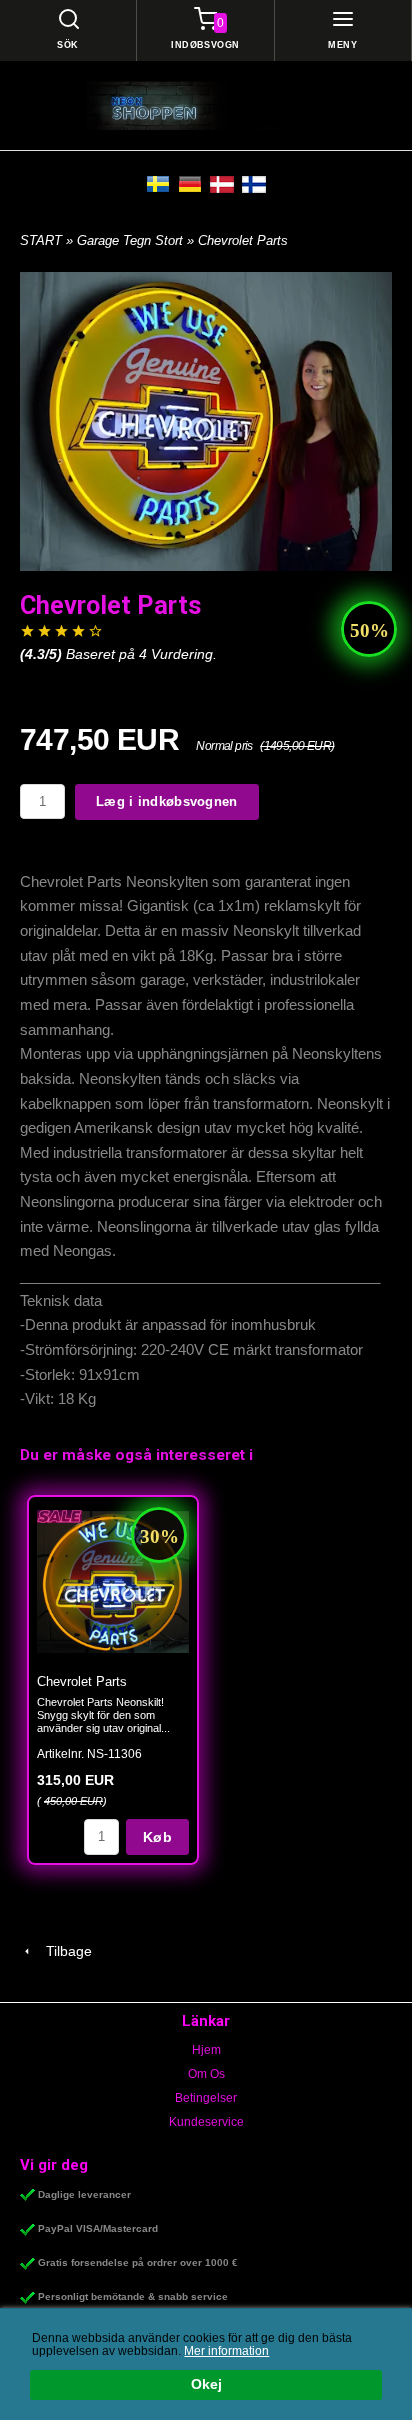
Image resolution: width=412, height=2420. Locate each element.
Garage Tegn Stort (132, 240)
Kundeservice (206, 2122)
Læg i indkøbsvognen (167, 801)
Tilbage (63, 1951)
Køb (157, 1837)
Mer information (226, 2351)
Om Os (206, 2074)
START (41, 240)
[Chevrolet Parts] (59, 1516)
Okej (206, 2384)
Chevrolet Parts (82, 1681)
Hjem (206, 2050)
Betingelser (206, 2098)
